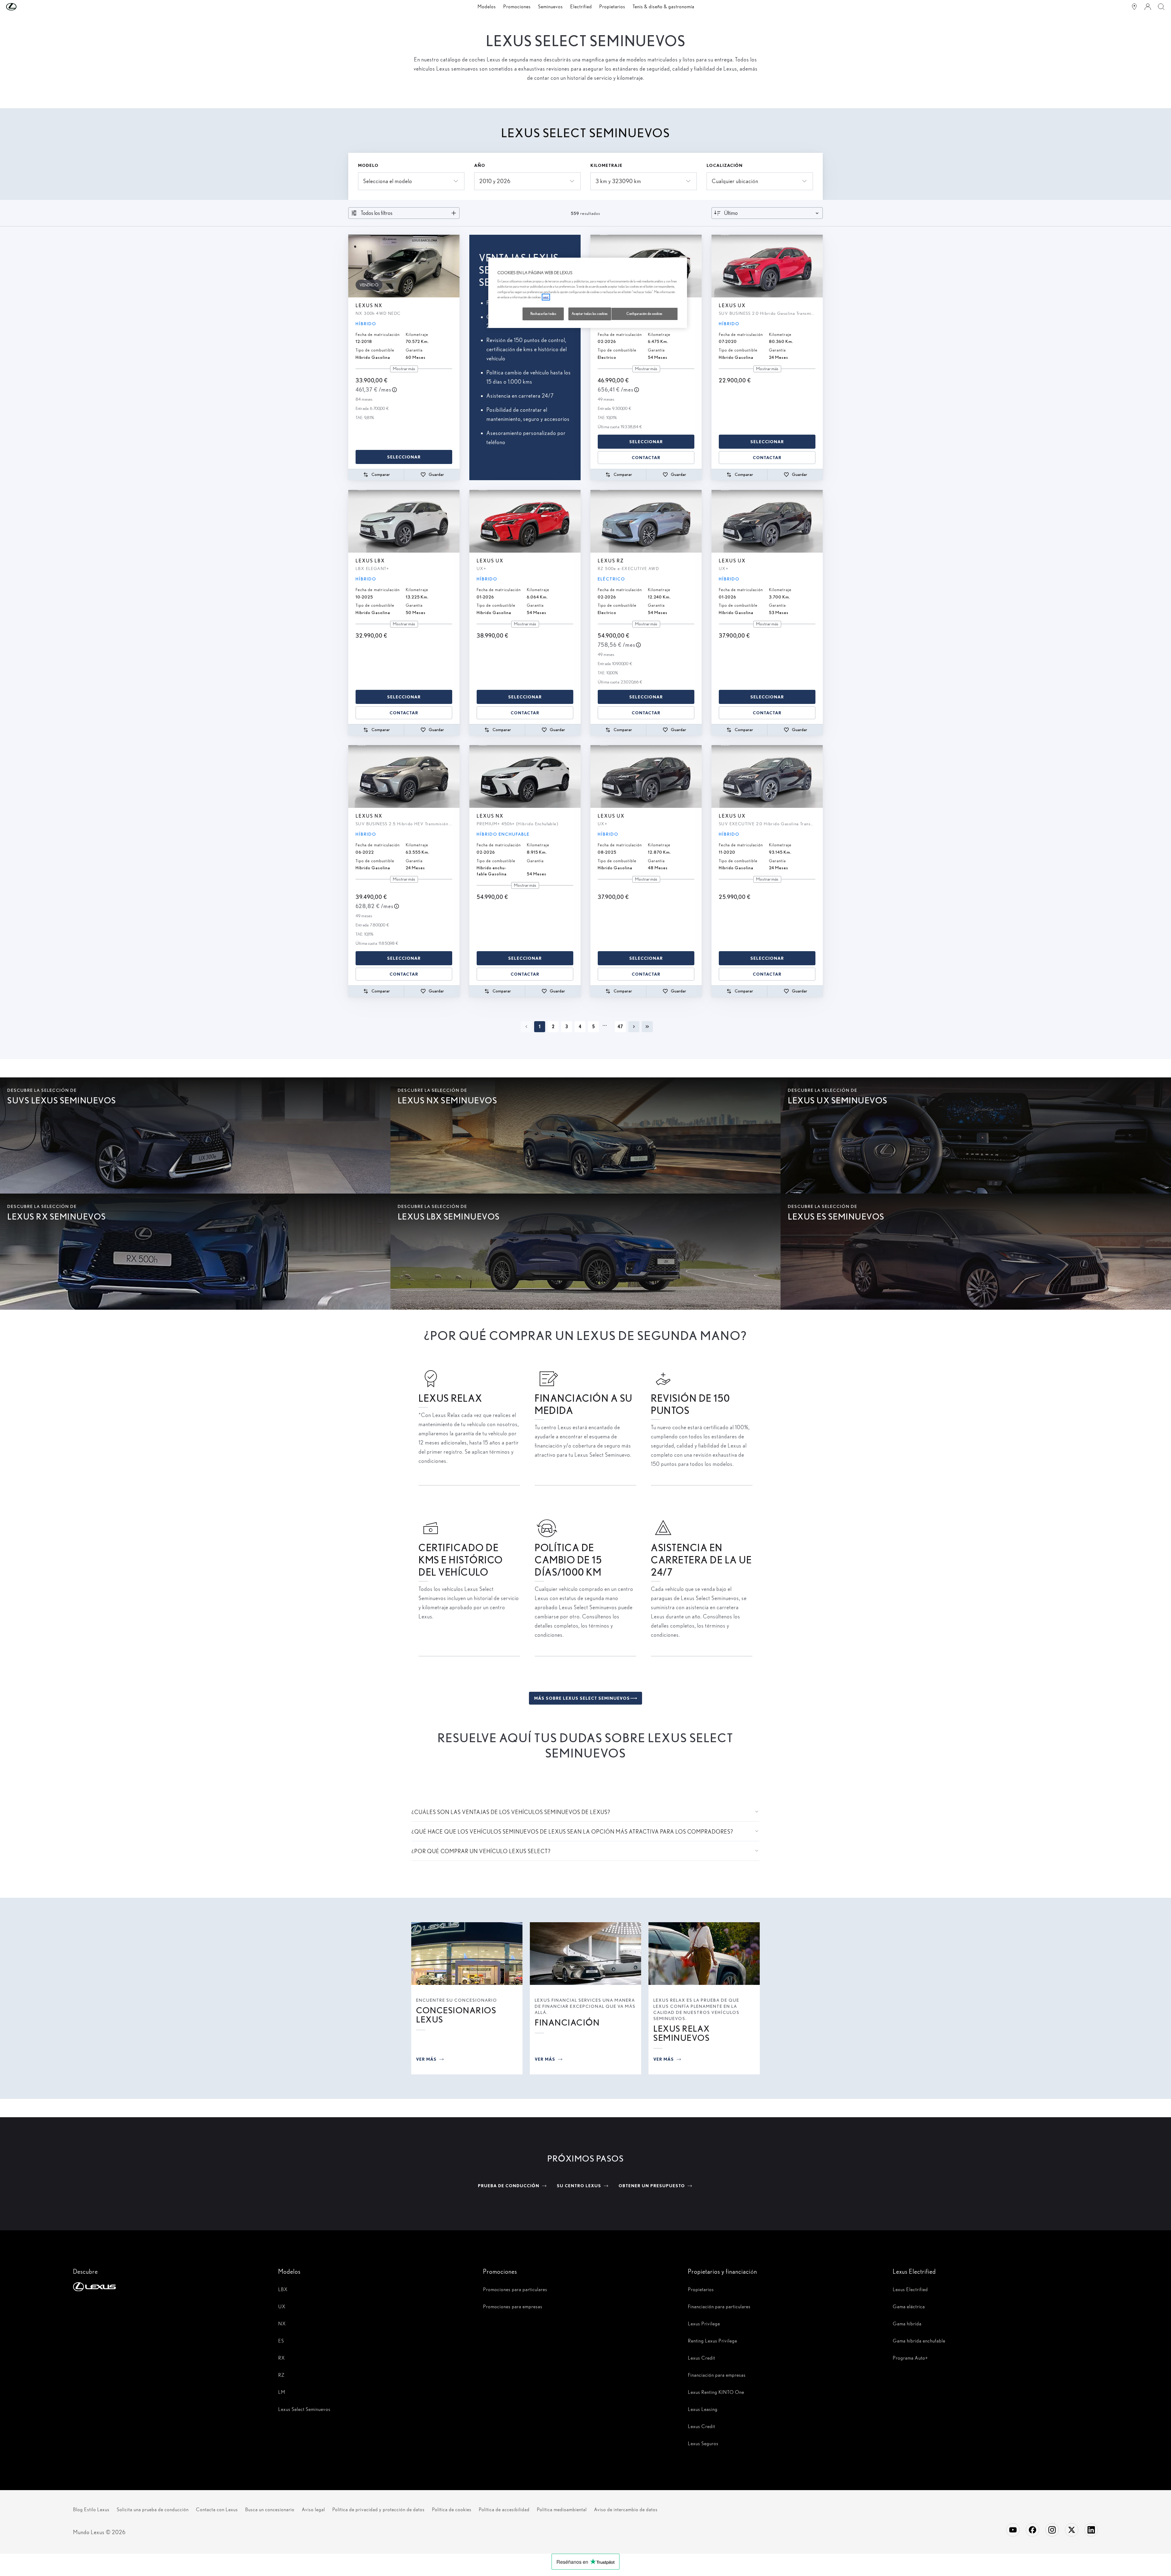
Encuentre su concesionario (457, 2000)
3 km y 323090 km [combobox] (618, 181)
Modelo (368, 165)
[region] (588, 293)
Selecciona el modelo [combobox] (388, 181)
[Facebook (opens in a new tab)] (1032, 2530)
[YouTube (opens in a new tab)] (1013, 2530)
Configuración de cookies (645, 314)
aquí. (546, 297)
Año (480, 165)
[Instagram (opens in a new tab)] (1052, 2530)
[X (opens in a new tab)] (1072, 2530)
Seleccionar (404, 457)
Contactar (646, 458)
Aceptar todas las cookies (590, 314)
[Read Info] (394, 390)
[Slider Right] (454, 266)
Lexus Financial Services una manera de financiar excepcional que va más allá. (585, 2006)
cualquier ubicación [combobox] (735, 181)
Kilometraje (606, 165)
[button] (24, 7)
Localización (725, 165)
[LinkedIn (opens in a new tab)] (1091, 2530)
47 (620, 1027)
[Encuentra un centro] (1134, 7)
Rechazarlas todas (543, 314)
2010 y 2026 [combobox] (495, 181)
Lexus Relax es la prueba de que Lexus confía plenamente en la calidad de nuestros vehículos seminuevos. (696, 2009)
